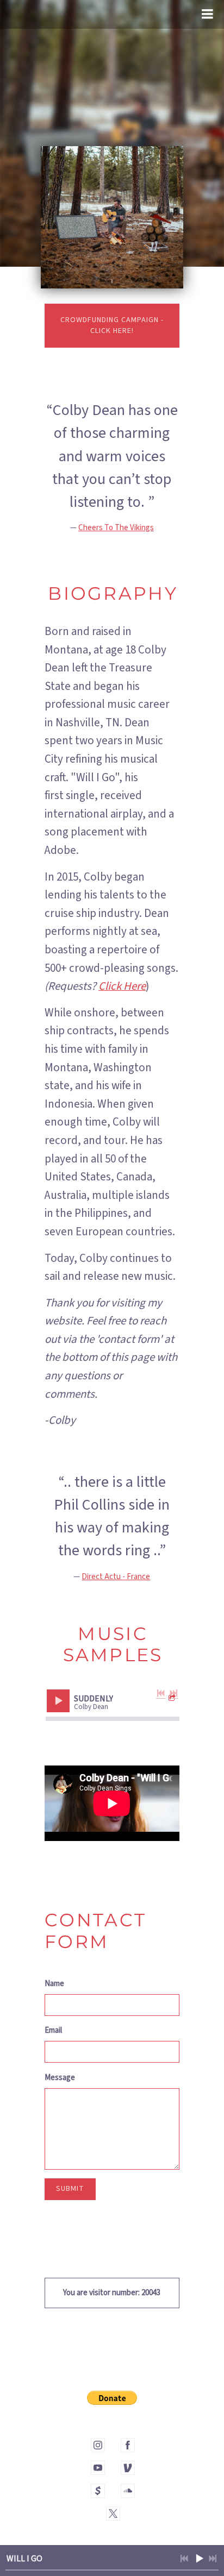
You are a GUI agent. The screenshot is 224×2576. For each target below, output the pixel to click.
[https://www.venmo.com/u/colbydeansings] (128, 2468)
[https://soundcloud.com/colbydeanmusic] (128, 2491)
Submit (70, 2189)
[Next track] (173, 1693)
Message (60, 2078)
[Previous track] (161, 1693)
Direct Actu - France (116, 1577)
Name (54, 1984)
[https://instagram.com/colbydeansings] (98, 2445)
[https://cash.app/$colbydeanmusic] (98, 2491)
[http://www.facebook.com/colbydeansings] (128, 2445)
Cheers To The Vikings (116, 528)
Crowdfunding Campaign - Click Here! (112, 325)
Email (53, 2030)
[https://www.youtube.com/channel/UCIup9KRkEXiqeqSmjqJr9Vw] (98, 2468)
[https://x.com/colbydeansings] (113, 2514)
